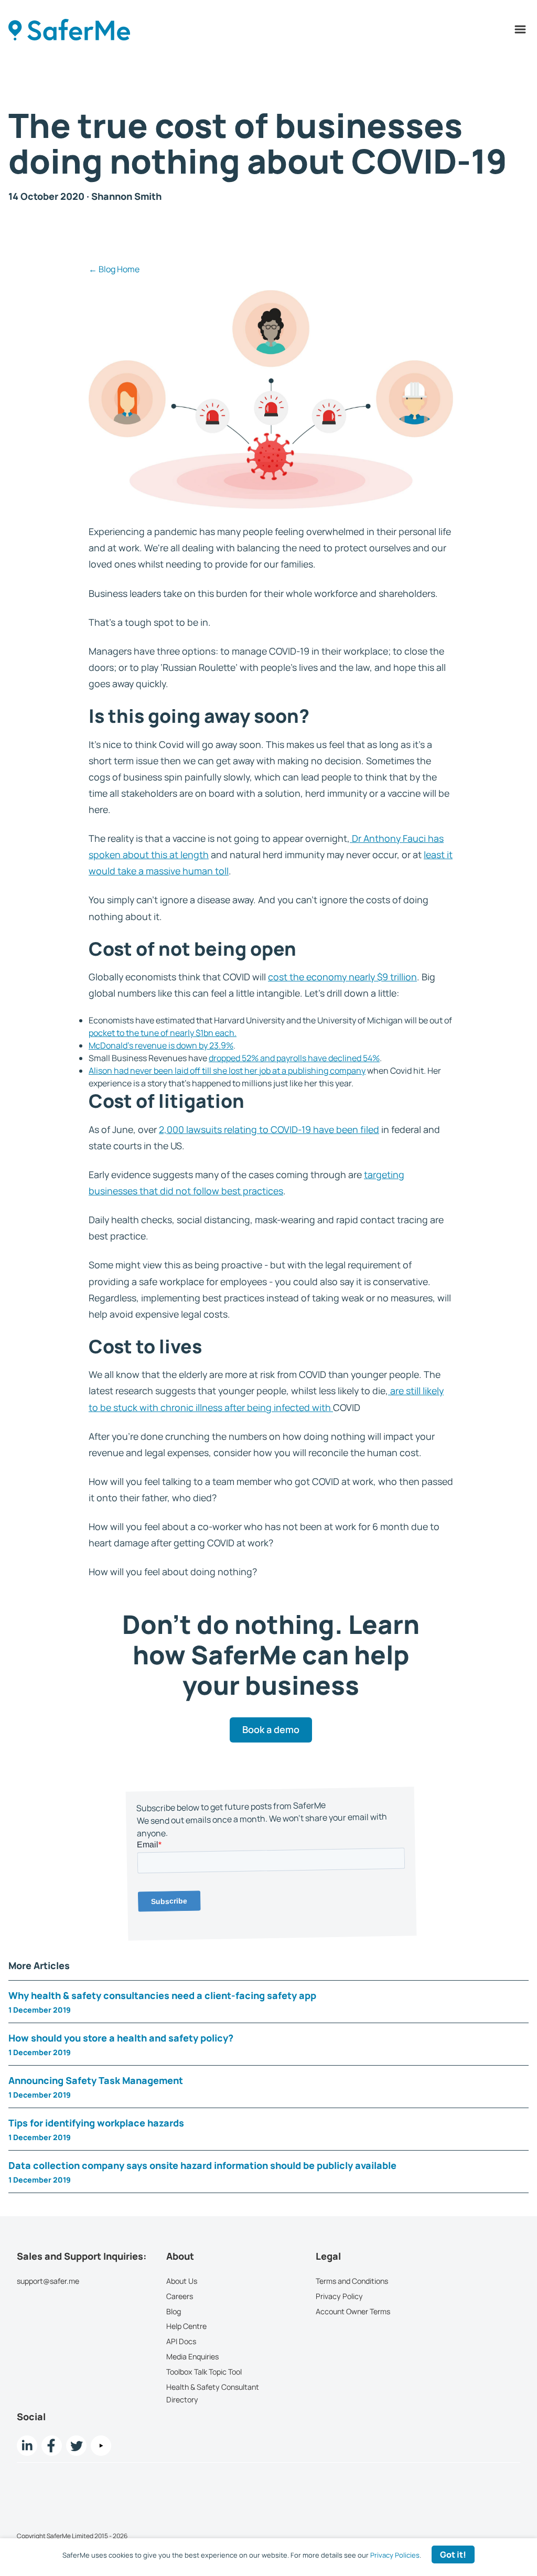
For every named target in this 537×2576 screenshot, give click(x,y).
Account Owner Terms (353, 2311)
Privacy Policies (395, 2555)
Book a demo (271, 1729)
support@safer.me (48, 2281)
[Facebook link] (52, 2445)
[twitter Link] (76, 2445)
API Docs (181, 2341)
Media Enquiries (192, 2356)
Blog (174, 2311)
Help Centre (186, 2326)
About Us (182, 2281)
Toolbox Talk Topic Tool (204, 2371)
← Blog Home (114, 269)
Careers (180, 2296)
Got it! (453, 2554)
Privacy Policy (339, 2296)
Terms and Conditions (352, 2281)
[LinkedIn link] (27, 2445)
